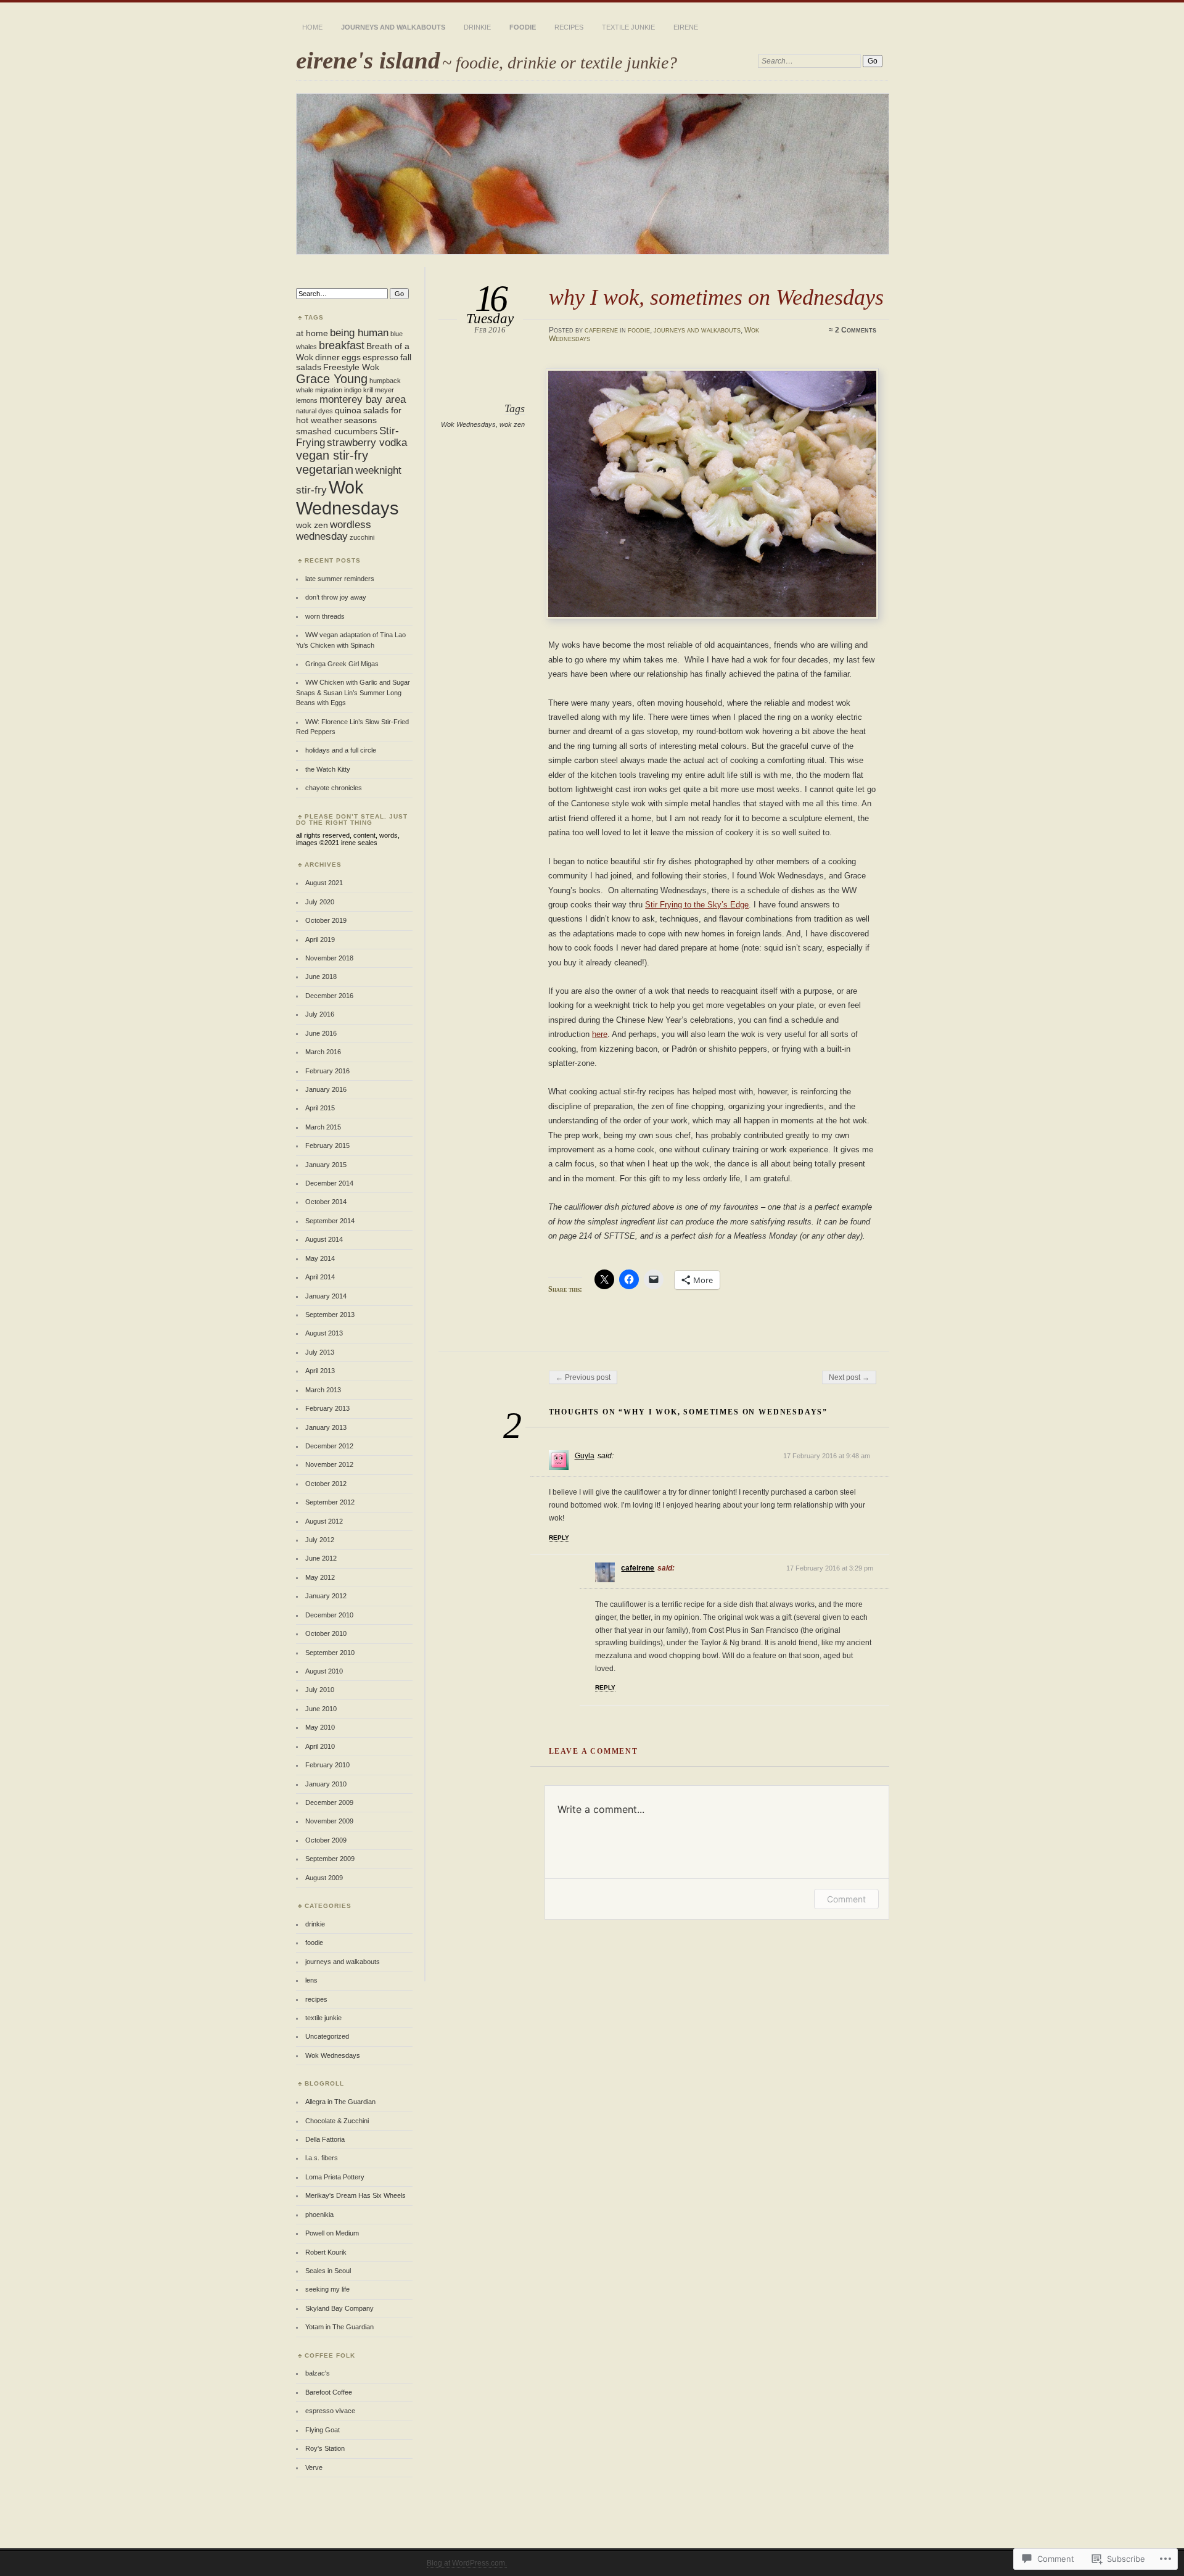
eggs (351, 357)
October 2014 (326, 1202)
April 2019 (320, 939)
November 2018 (329, 958)
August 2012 (324, 1521)
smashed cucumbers (337, 431)
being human (359, 332)
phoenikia (319, 2215)
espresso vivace (330, 2411)
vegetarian (325, 469)
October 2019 (326, 920)
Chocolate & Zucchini (337, 2121)
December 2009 (329, 1802)
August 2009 (324, 1878)
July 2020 (320, 902)
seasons (360, 420)
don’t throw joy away (336, 597)
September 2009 (330, 1859)
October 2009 (326, 1840)
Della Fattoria (325, 2139)
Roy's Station (325, 2448)
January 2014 (326, 1296)
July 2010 (320, 1690)
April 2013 (320, 1371)
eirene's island (368, 60)
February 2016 (327, 1071)
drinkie (477, 27)
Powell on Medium (332, 2233)
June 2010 (321, 1709)
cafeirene (601, 330)
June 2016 (321, 1033)
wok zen (512, 424)
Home (312, 27)
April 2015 (320, 1108)
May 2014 (320, 1258)
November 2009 (329, 1821)
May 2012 (320, 1577)
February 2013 (327, 1408)
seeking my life (327, 2289)
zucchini (362, 537)
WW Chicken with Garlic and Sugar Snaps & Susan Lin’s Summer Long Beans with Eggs (353, 692)
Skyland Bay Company (339, 2308)
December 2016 (329, 996)
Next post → (849, 1377)
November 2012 (329, 1464)
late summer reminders (340, 579)
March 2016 (323, 1052)
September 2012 (330, 1502)
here (600, 1034)
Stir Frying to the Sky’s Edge (697, 905)
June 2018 (321, 976)
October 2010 (326, 1633)
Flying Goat (323, 2430)
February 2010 (327, 1765)
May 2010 (320, 1727)
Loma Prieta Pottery (335, 2177)
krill (368, 390)
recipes (569, 27)
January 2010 (326, 1784)
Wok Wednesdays (468, 424)
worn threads (325, 616)
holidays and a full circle (341, 750)
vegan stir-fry (332, 455)
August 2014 (324, 1239)
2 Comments (856, 330)
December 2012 (329, 1446)
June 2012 (321, 1558)
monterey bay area (363, 399)
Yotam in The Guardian (339, 2327)
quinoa (348, 410)
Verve (314, 2467)
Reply (559, 1538)
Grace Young (332, 379)
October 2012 (326, 1484)
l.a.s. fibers (322, 2158)
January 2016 (326, 1089)
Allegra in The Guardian (340, 2102)
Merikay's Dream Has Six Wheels (356, 2195)
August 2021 (324, 883)
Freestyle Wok (351, 367)
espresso (380, 357)
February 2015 (327, 1146)
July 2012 (320, 1540)
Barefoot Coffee (329, 2392)
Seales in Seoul (328, 2271)
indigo (353, 390)
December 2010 (329, 1615)
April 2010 (320, 1746)
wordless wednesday (334, 530)
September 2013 (330, 1315)
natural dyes (314, 411)
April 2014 (320, 1277)
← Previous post (583, 1377)
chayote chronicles (334, 788)
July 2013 (320, 1352)
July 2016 (320, 1014)
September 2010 (330, 1653)
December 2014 (329, 1183)
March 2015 (323, 1127)
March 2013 (323, 1390)
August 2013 (324, 1333)
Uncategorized (327, 2036)
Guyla (585, 1456)
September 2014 (330, 1221)
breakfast (342, 345)
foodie (523, 27)
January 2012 (326, 1596)
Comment (846, 1899)
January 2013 (326, 1427)
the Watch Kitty (328, 769)
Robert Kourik (326, 2252)
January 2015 (326, 1165)
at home (312, 333)
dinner (327, 357)
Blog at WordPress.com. (467, 2563)
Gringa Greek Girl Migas (342, 664)
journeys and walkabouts (393, 27)
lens (311, 1980)
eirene (686, 27)
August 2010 (324, 1671)
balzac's (318, 2373)
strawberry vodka (367, 442)
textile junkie (628, 27)
